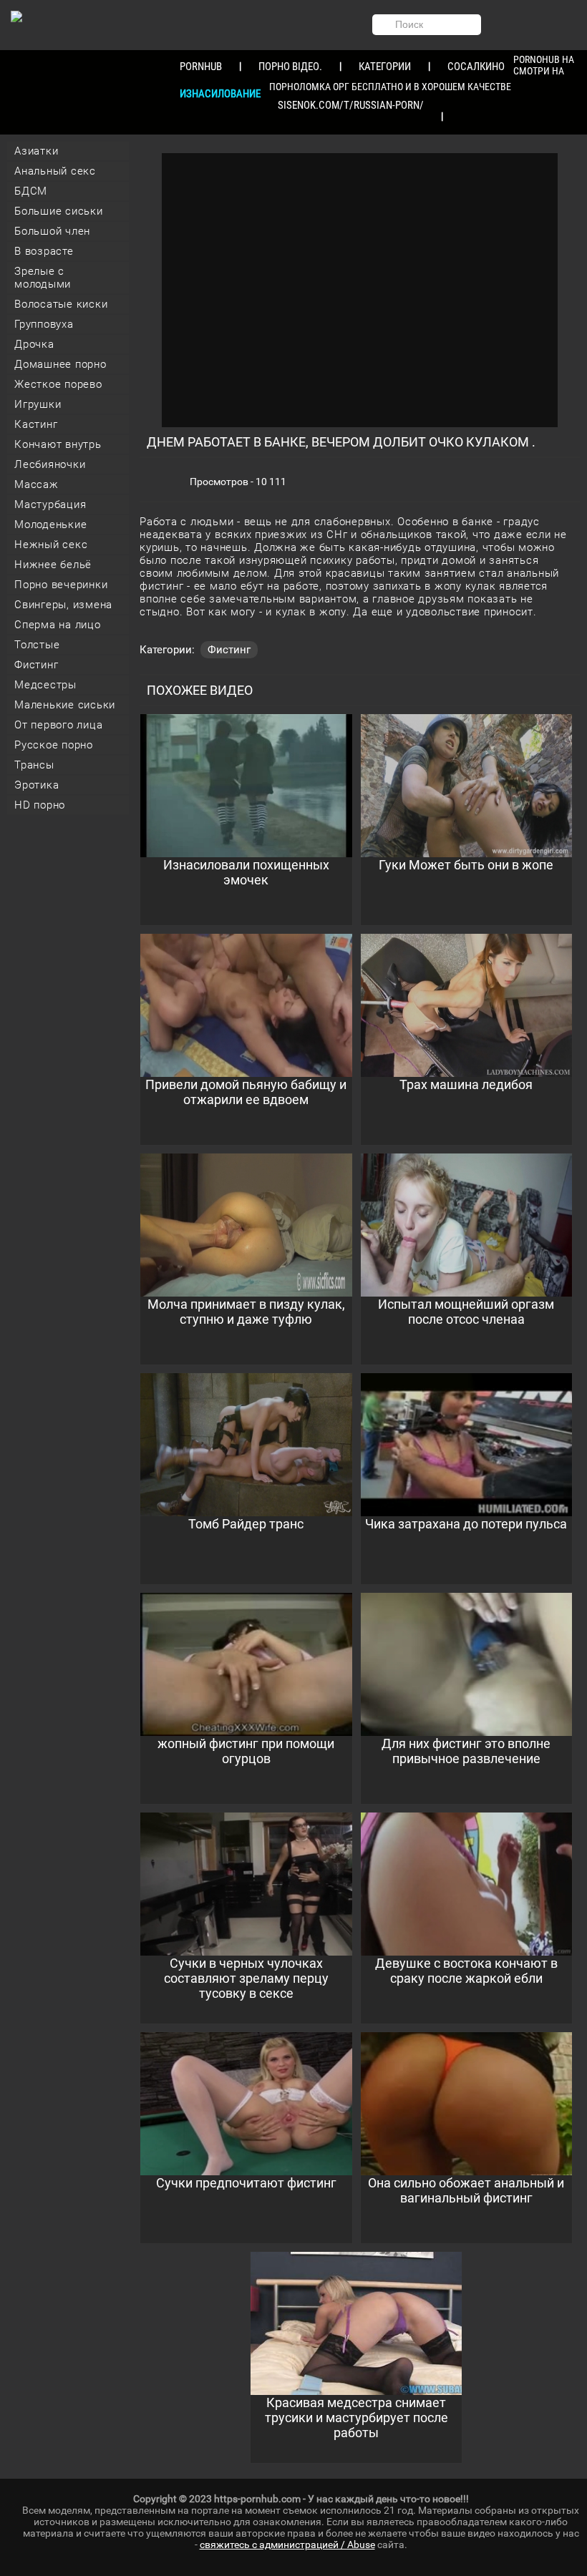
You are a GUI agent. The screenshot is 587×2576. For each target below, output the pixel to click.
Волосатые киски (61, 304)
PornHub (201, 67)
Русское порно (54, 745)
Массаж (37, 484)
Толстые (37, 645)
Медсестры (45, 685)
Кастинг (36, 424)
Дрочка (34, 344)
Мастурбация (50, 504)
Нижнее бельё (53, 565)
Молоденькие (50, 525)
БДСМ (31, 191)
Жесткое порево (58, 384)
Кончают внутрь (58, 444)
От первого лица (58, 725)
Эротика (37, 785)
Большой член (52, 231)
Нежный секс (51, 545)
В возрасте (44, 251)
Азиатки (36, 151)
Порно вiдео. (290, 67)
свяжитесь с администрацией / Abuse (287, 2545)
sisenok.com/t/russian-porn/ (351, 105)
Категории (385, 67)
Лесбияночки (50, 464)
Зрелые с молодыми (43, 278)
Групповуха (44, 324)
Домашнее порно (60, 364)
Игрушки (38, 404)
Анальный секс (55, 171)
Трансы (34, 765)
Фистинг (36, 665)
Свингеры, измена (63, 605)
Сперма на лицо (58, 625)
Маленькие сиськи (65, 705)
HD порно (40, 805)
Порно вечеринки (61, 585)
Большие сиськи (59, 211)
